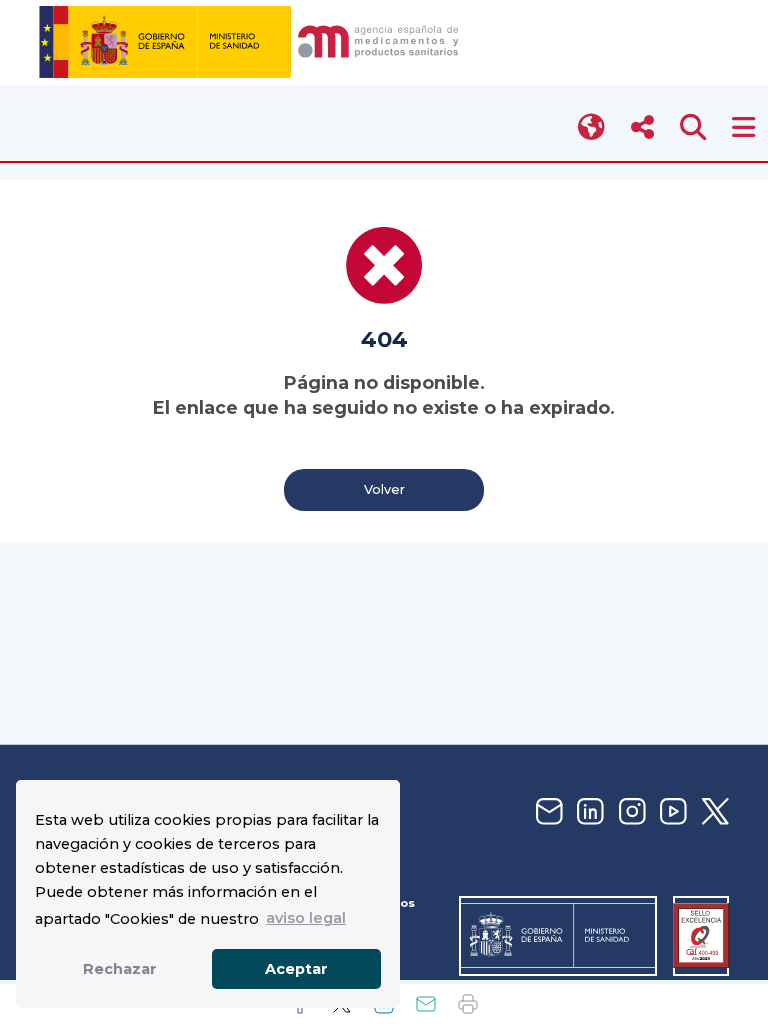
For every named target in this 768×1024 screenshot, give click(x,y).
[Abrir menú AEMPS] (743, 127)
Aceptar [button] (296, 969)
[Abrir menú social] (642, 127)
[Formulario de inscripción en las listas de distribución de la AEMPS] (547, 812)
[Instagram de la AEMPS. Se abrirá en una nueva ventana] (630, 812)
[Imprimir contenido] (468, 1004)
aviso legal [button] (306, 918)
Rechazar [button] (120, 969)
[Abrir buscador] (693, 127)
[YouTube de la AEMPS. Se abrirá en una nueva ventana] (671, 812)
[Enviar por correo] (426, 1004)
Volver (384, 489)
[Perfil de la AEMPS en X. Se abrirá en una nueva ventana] (713, 812)
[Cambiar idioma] (592, 127)
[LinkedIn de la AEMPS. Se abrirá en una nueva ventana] (588, 812)
